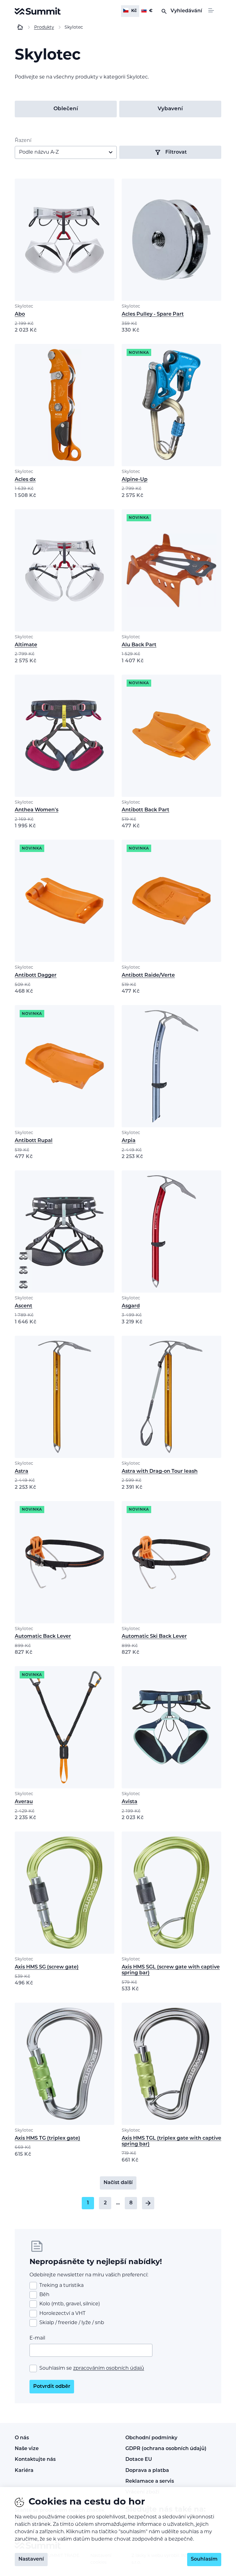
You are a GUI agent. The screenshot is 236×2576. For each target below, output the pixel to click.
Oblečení (66, 109)
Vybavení (170, 109)
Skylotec (24, 307)
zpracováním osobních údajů (109, 2368)
